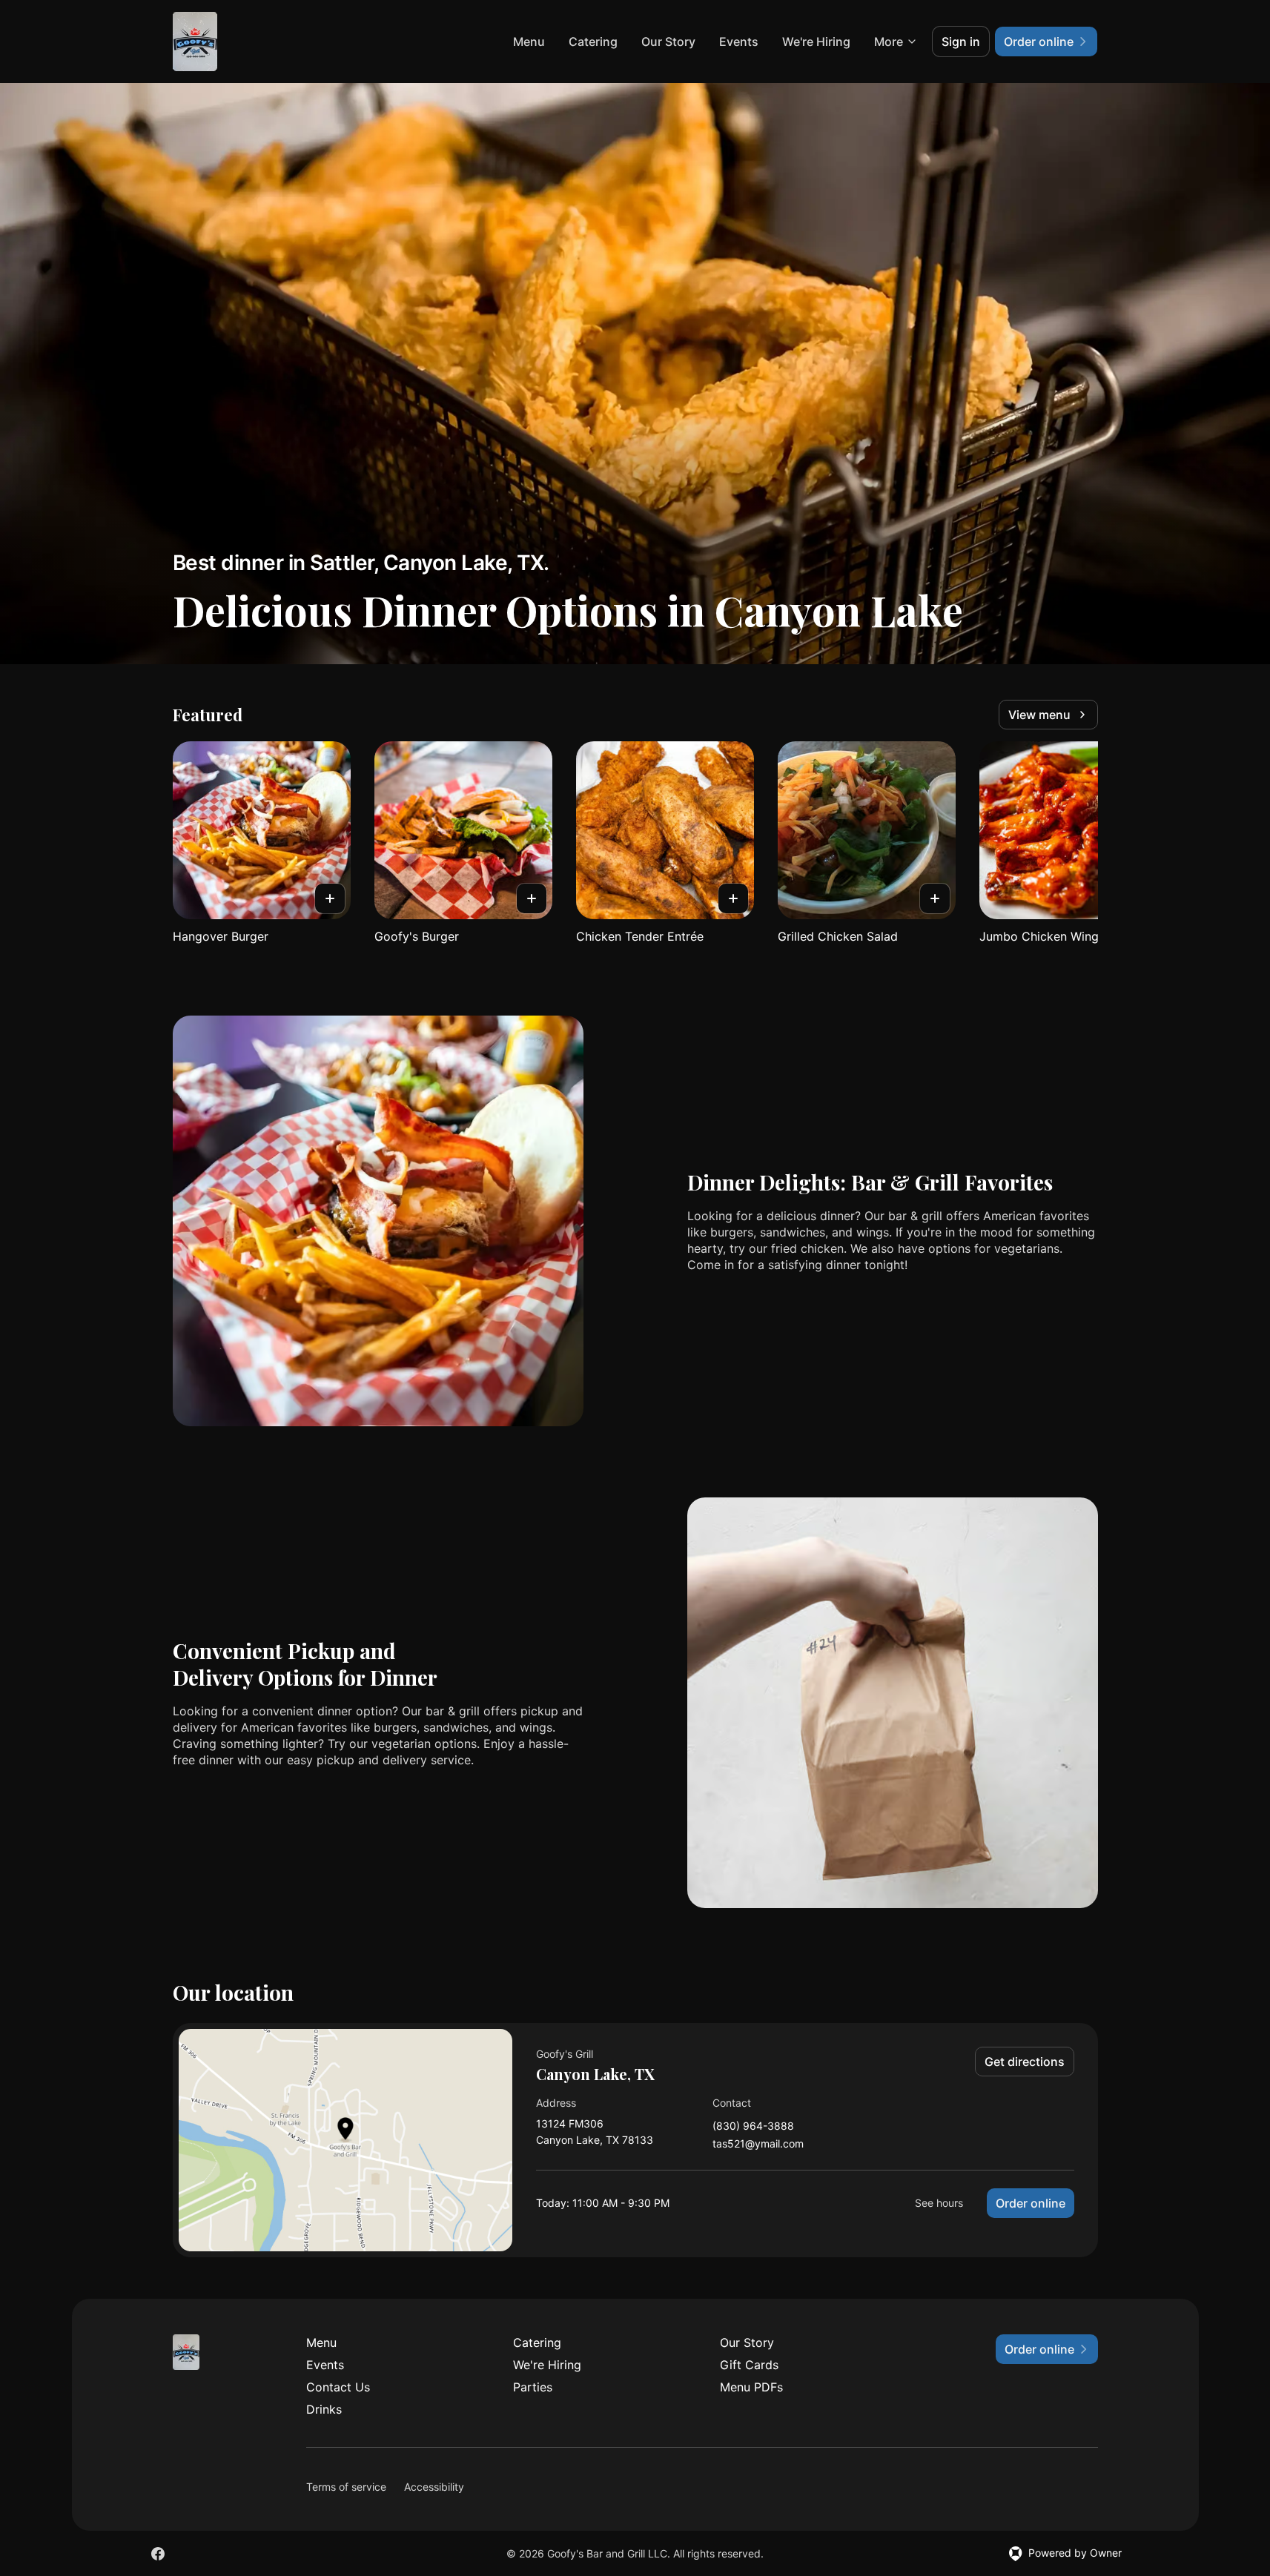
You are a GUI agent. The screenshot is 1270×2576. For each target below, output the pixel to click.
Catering (593, 42)
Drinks (324, 2409)
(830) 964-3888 (753, 2126)
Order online (1031, 2203)
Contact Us (338, 2387)
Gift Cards (749, 2365)
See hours (939, 2203)
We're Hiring (816, 42)
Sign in (961, 42)
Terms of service (346, 2487)
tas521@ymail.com (758, 2144)
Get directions (1025, 2062)
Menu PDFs (751, 2387)
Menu (529, 42)
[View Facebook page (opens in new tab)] (158, 2554)
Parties (533, 2387)
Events (739, 42)
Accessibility (434, 2487)
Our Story (668, 42)
